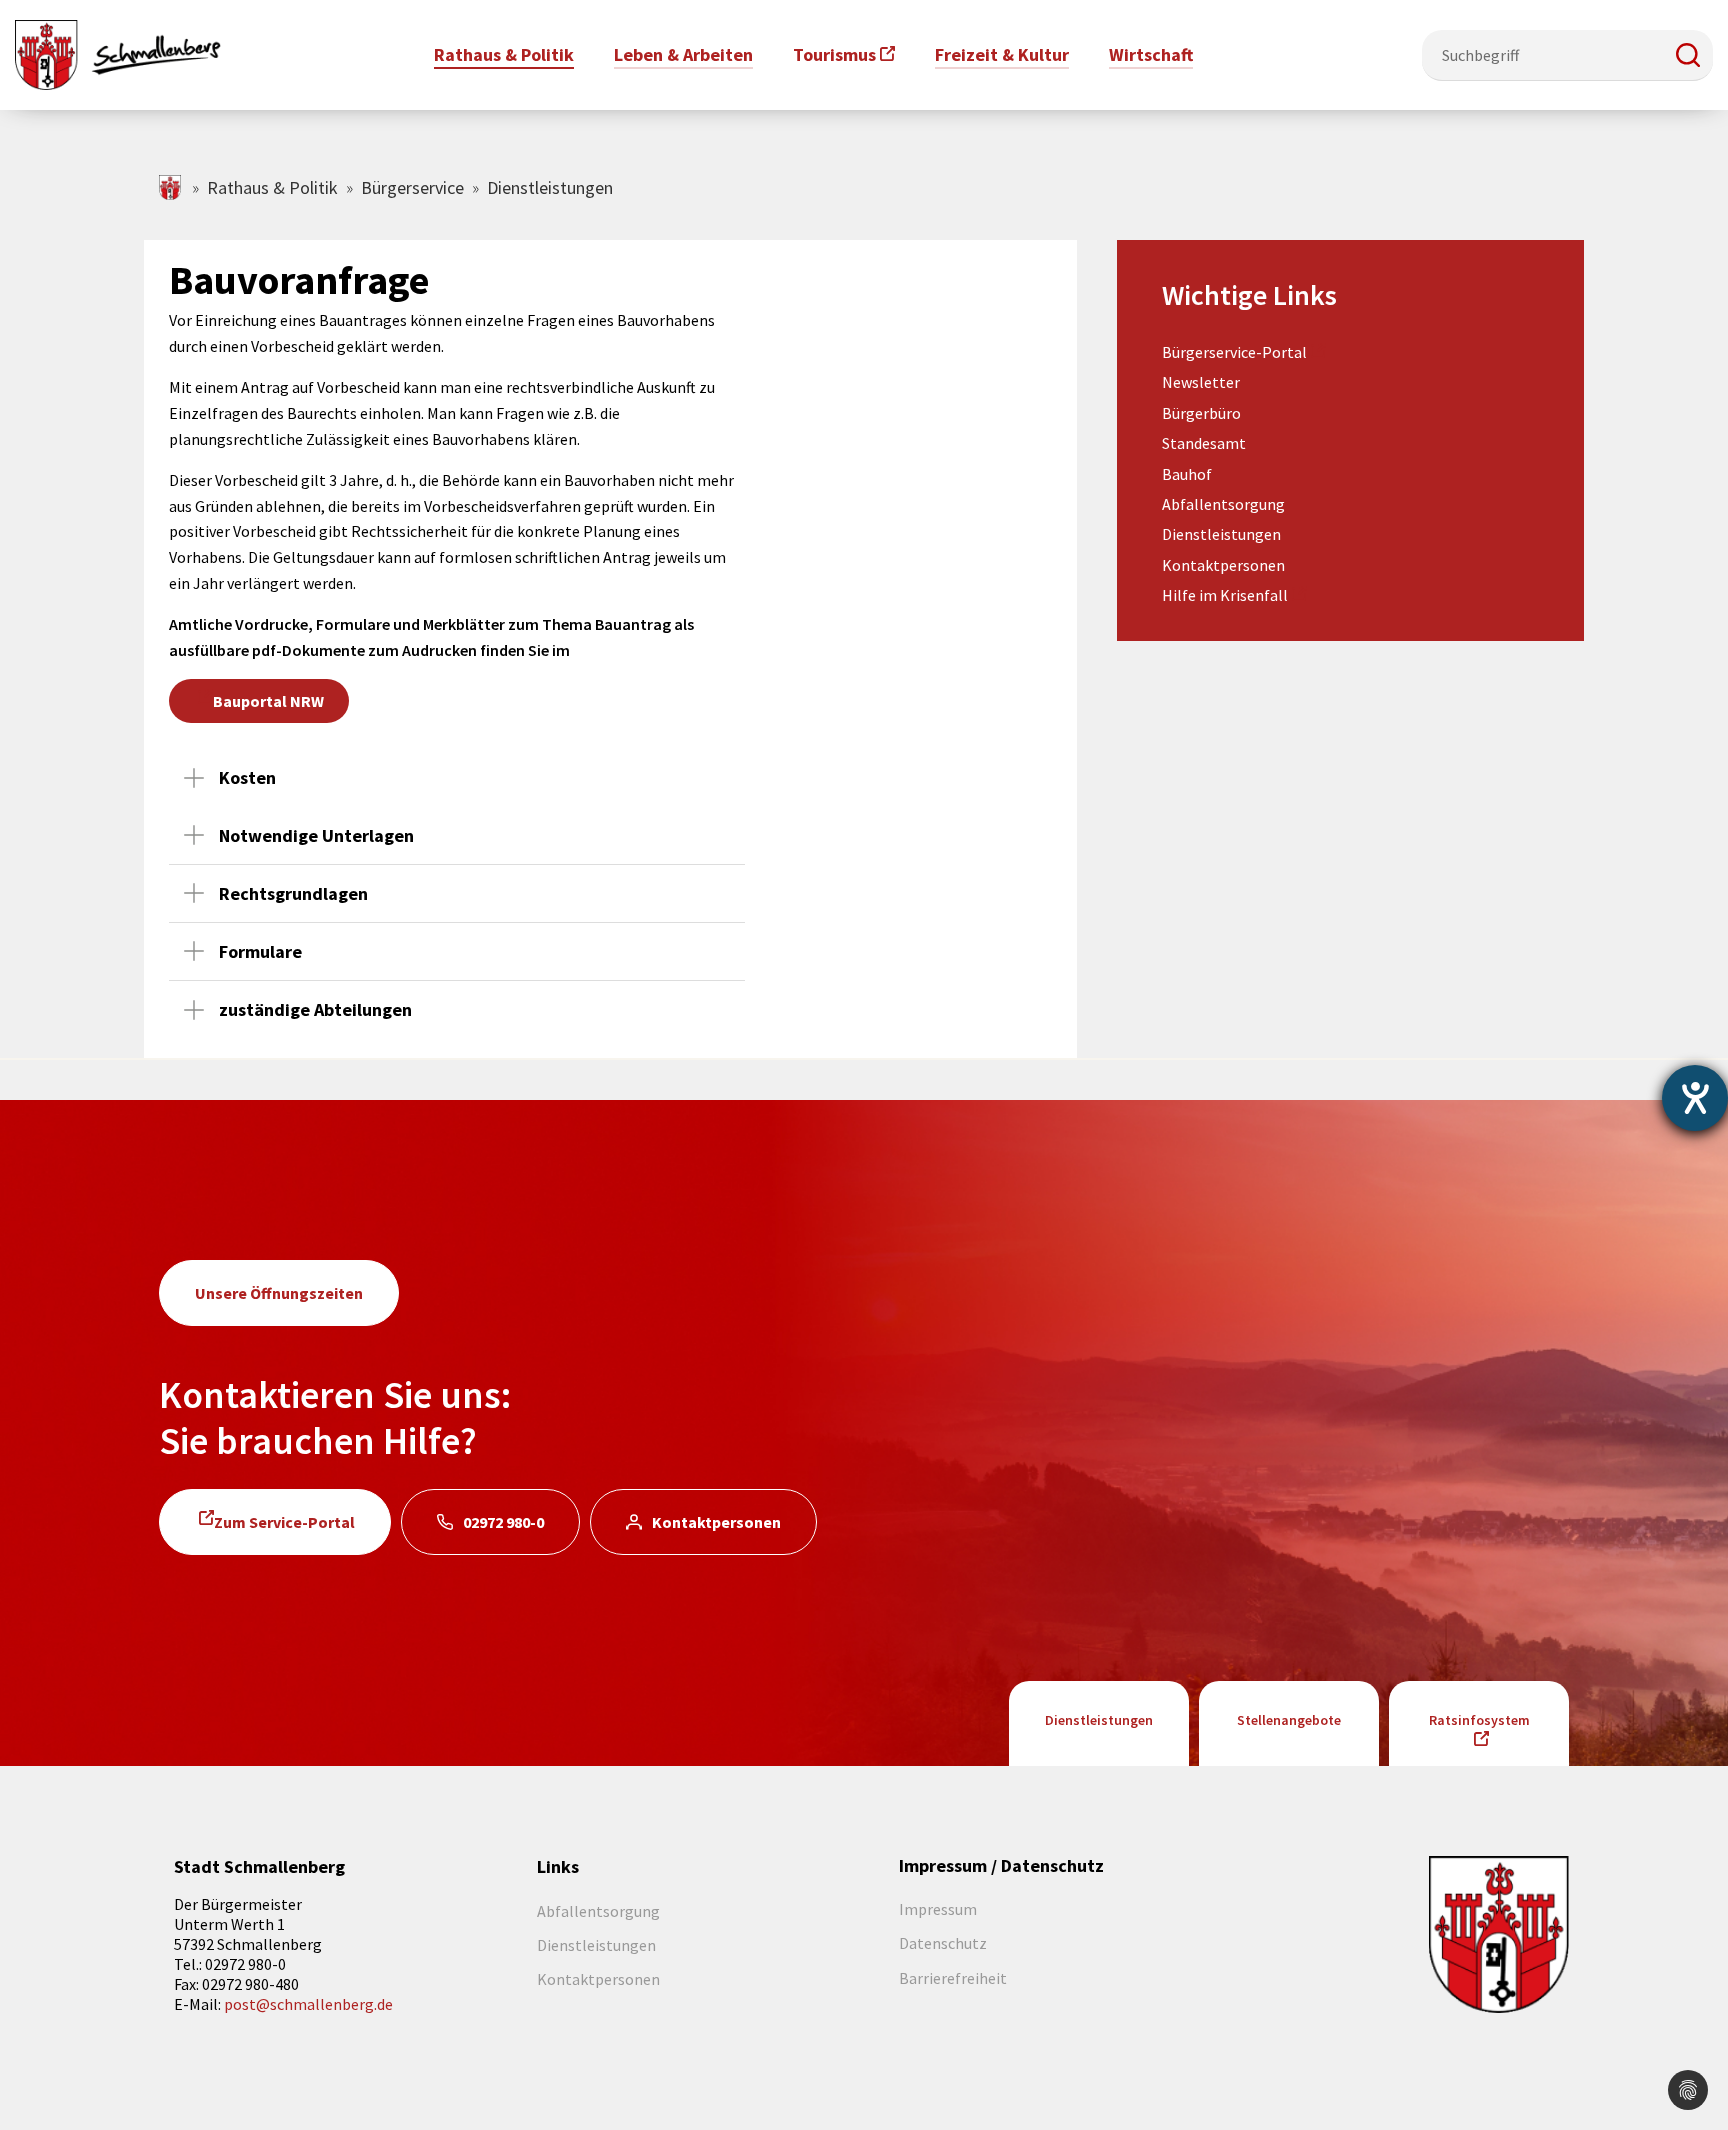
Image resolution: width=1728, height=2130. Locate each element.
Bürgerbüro (1201, 413)
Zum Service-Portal (284, 1522)
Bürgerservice (412, 187)
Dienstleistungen (1221, 534)
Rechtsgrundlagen (293, 893)
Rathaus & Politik (272, 187)
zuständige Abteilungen (315, 1009)
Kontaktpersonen (1223, 565)
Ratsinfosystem (1479, 1720)
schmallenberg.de (171, 187)
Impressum (938, 1909)
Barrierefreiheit (953, 1978)
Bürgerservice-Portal (1234, 352)
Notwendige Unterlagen (316, 835)
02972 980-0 (503, 1522)
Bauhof (1187, 474)
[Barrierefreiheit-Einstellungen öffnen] (1695, 1098)
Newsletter (1201, 382)
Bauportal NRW (268, 701)
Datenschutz (943, 1943)
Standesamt (1204, 443)
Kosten (247, 777)
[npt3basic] (118, 53)
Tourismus (834, 54)
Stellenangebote (1289, 1720)
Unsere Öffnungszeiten (279, 1293)
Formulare (260, 951)
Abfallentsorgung (1223, 504)
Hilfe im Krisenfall (1225, 595)
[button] (1688, 55)
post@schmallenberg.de (308, 2004)
